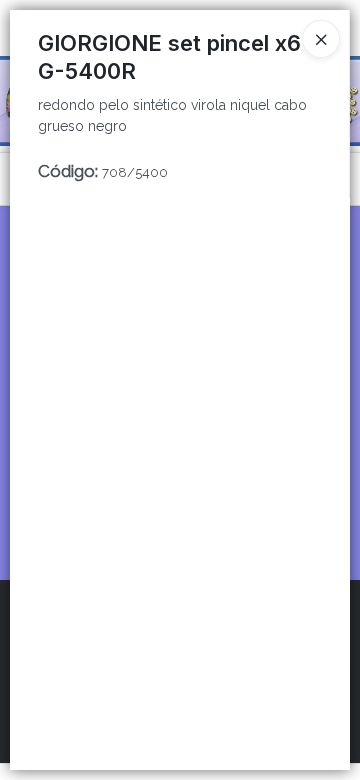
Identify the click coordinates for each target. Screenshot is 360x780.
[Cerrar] (321, 39)
